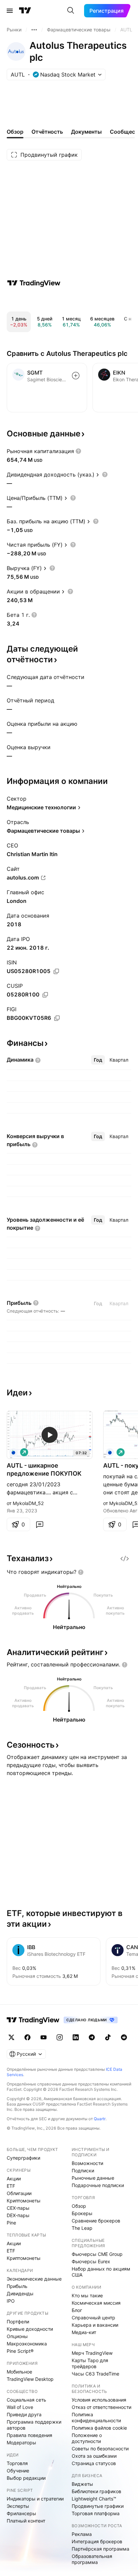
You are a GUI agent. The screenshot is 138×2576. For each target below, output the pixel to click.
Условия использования (99, 2400)
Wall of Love (20, 2407)
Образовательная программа (92, 2559)
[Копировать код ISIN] (56, 971)
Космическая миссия (96, 2303)
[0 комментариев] (40, 1524)
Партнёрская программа (100, 2549)
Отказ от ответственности (101, 2407)
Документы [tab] (86, 132)
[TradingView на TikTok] (108, 2037)
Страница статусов (94, 2463)
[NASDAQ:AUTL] (13, 1452)
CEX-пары (18, 2208)
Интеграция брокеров (97, 2541)
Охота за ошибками (94, 2456)
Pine (11, 2223)
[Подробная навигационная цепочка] (34, 30)
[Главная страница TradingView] (25, 11)
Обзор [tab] (15, 132)
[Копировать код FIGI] (57, 1018)
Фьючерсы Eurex (91, 2261)
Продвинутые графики (98, 2506)
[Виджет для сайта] (125, 1558)
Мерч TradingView (92, 2353)
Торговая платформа (96, 2513)
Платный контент (26, 2521)
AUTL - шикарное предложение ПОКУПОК (44, 1469)
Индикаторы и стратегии (35, 2499)
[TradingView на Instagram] (60, 2037)
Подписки (83, 2171)
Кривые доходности (30, 2329)
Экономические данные (34, 2279)
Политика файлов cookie (99, 2428)
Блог (77, 2310)
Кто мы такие (87, 2295)
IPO (11, 2301)
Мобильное (19, 2372)
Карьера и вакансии (95, 2325)
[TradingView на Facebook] (27, 2037)
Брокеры (82, 2213)
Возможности (87, 2163)
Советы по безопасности (100, 2449)
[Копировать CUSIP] (45, 995)
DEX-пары (18, 2215)
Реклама (82, 2534)
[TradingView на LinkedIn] (76, 2037)
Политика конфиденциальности (96, 2417)
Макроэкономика (27, 2344)
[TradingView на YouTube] (44, 2037)
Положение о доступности (87, 2438)
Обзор (79, 2206)
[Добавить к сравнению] (76, 376)
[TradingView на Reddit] (124, 2037)
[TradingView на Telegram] (92, 2037)
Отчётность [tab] (47, 132)
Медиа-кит (84, 2332)
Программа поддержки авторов (34, 2425)
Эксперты (18, 2506)
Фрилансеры (21, 2513)
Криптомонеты (24, 2201)
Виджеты (82, 2484)
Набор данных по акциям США (101, 2272)
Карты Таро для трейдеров (90, 2363)
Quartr (100, 2119)
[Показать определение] (78, 451)
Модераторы (21, 2443)
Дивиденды (20, 2293)
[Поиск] (71, 11)
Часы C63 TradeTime (95, 2374)
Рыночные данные (93, 2178)
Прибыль (17, 2286)
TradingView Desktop (30, 2379)
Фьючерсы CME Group (97, 2254)
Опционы (17, 2336)
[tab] (98, 1060)
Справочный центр (93, 2318)
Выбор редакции (26, 2478)
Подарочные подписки (98, 2185)
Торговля (17, 2463)
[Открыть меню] (10, 11)
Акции (14, 2179)
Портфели (18, 2322)
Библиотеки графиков (96, 2491)
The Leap (82, 2228)
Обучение (18, 2471)
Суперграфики (23, 2158)
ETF (11, 2186)
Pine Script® (20, 2351)
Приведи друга (24, 2414)
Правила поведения (29, 2435)
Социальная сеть (26, 2400)
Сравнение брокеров (96, 2221)
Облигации (19, 2193)
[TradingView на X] (11, 2037)
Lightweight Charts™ (94, 2499)
